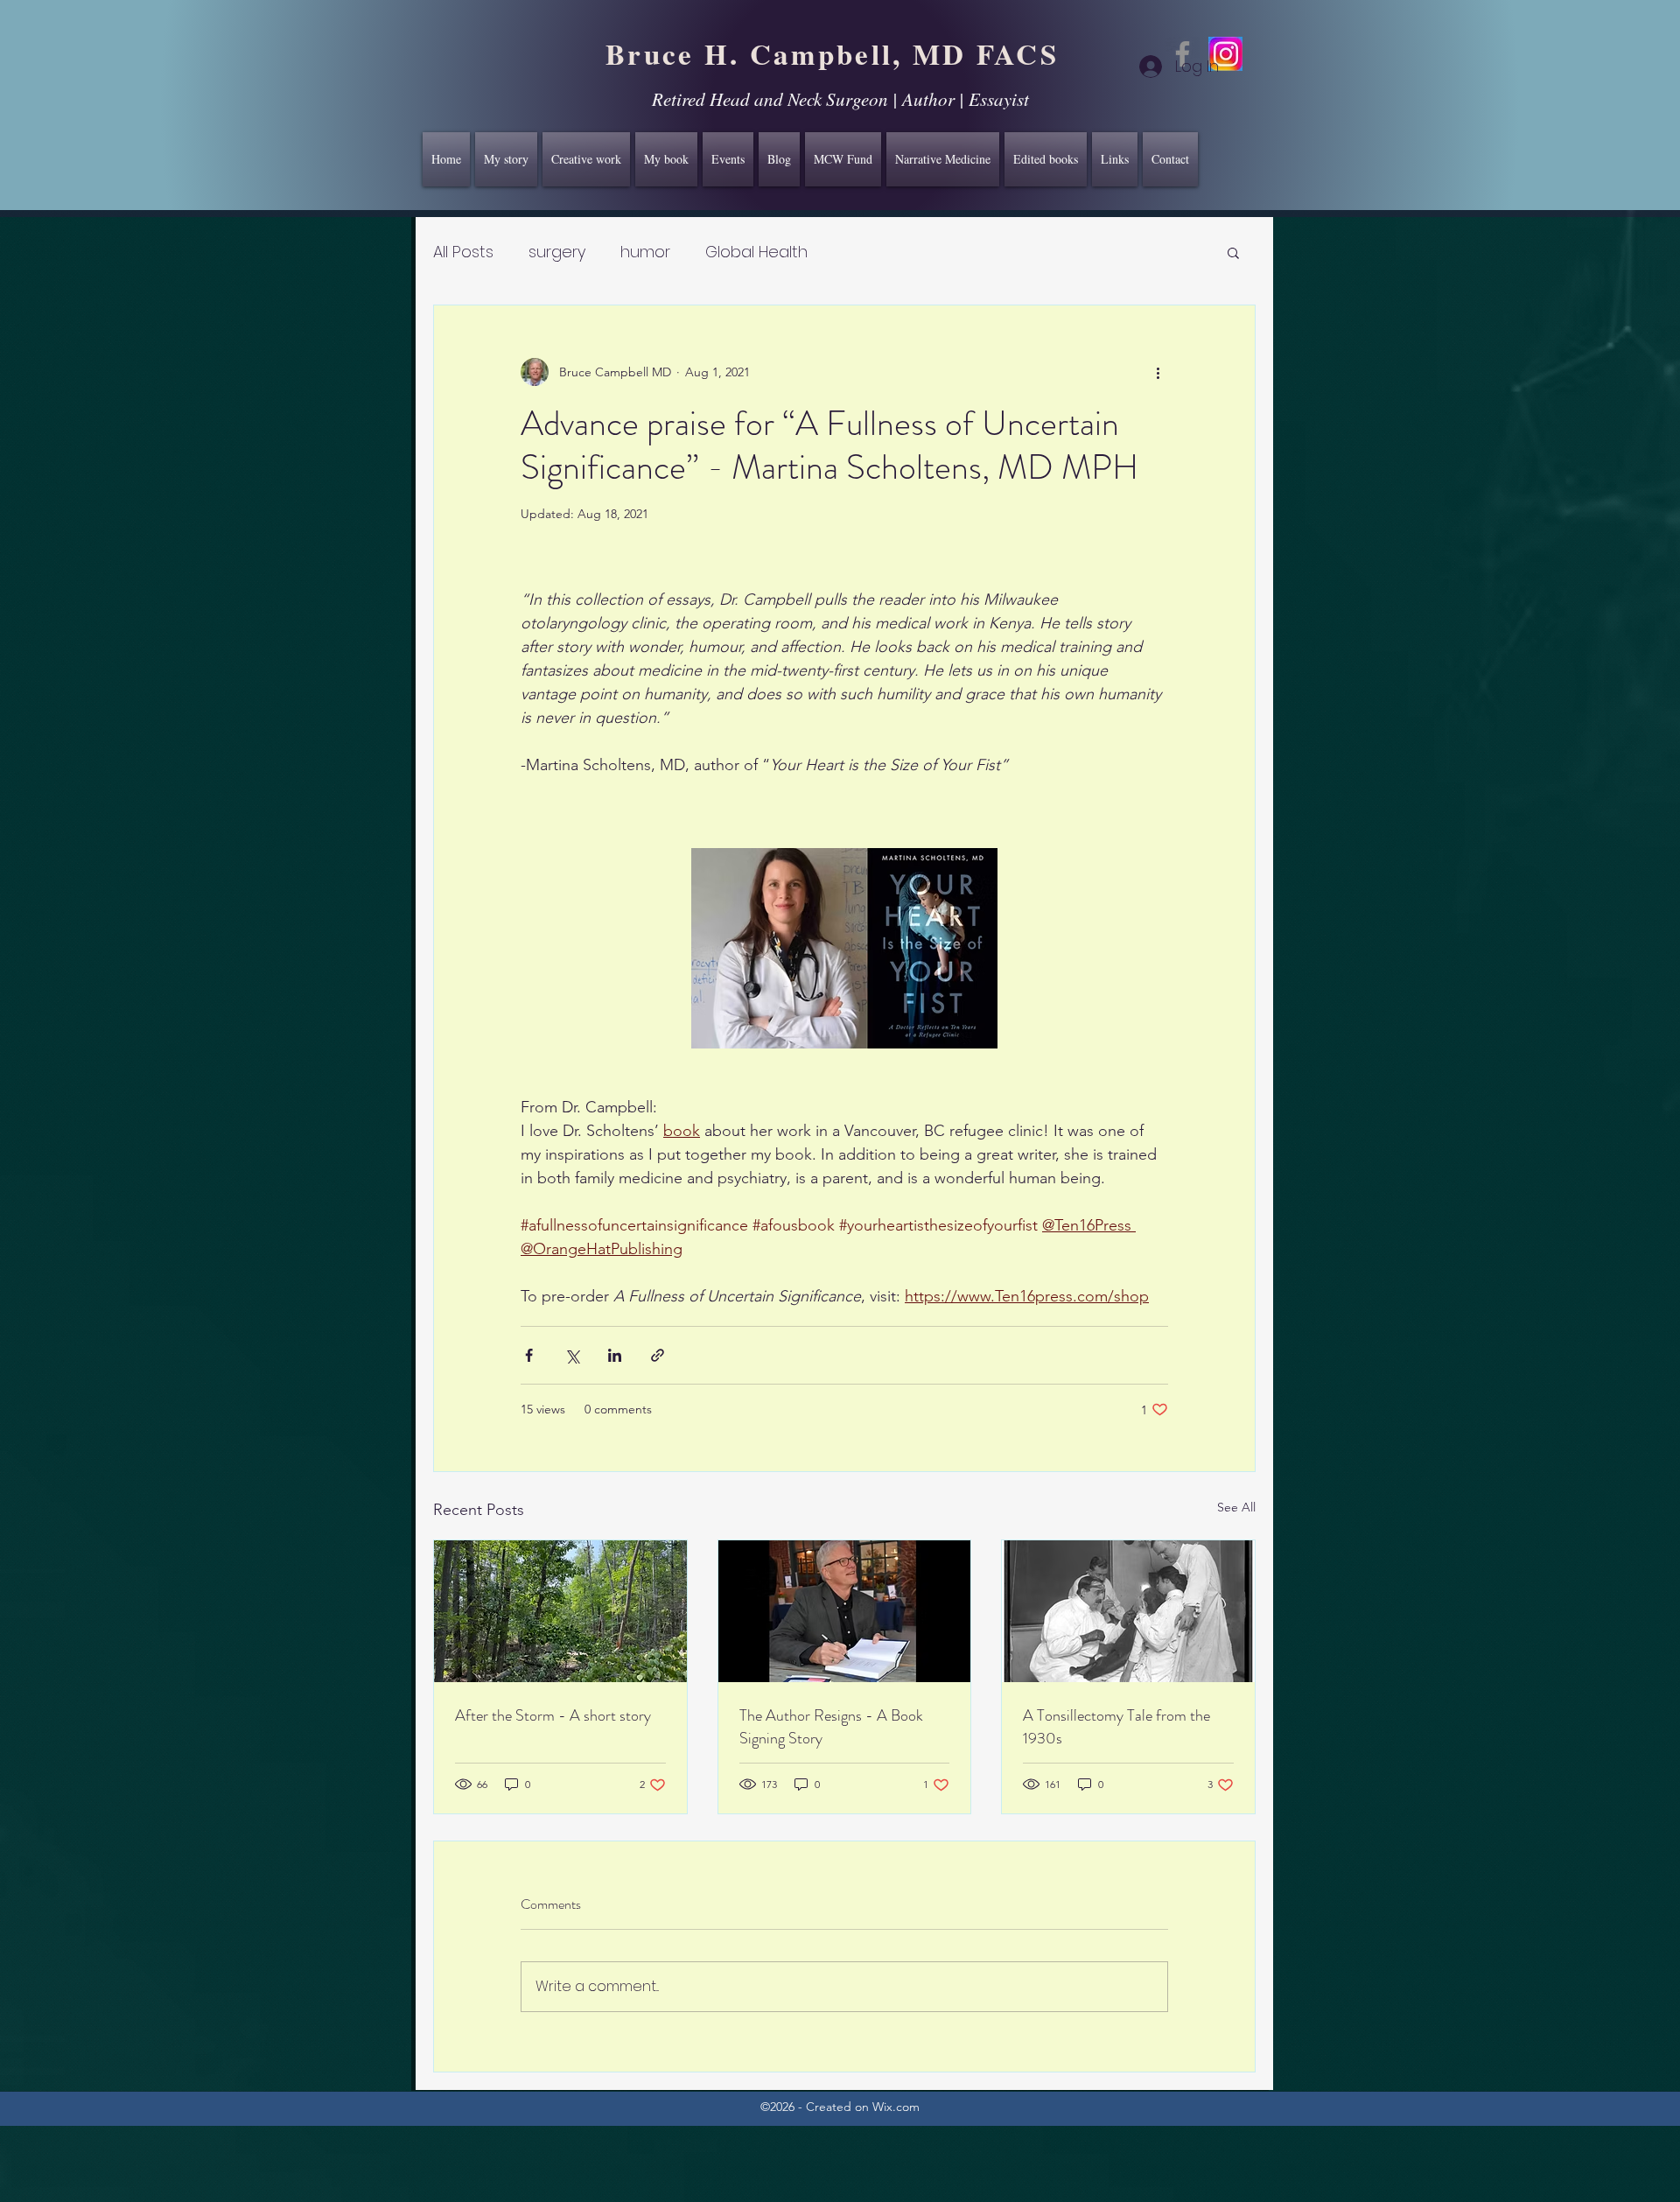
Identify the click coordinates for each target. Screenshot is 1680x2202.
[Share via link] (658, 1355)
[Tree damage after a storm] (560, 1611)
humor (645, 252)
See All (1236, 1507)
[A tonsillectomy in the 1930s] (1128, 1611)
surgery (557, 252)
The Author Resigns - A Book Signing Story (831, 1727)
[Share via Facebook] (529, 1355)
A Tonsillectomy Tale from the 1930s (1116, 1727)
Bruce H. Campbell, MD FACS (832, 53)
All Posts (463, 252)
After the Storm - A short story (553, 1715)
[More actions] (1158, 372)
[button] (1233, 252)
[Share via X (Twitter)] (572, 1355)
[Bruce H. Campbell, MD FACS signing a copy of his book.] (845, 1611)
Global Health (756, 252)
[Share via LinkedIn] (615, 1355)
